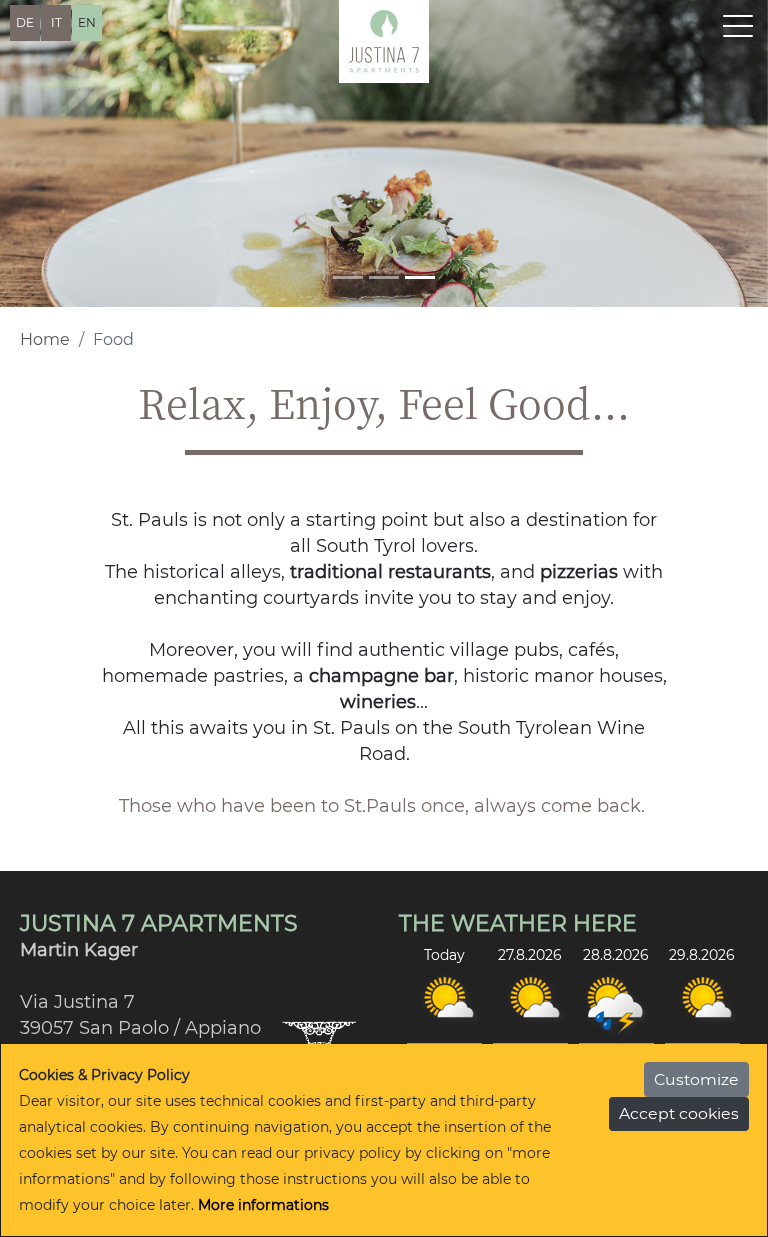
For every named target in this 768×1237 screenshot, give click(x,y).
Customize (696, 1079)
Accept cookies (679, 1113)
